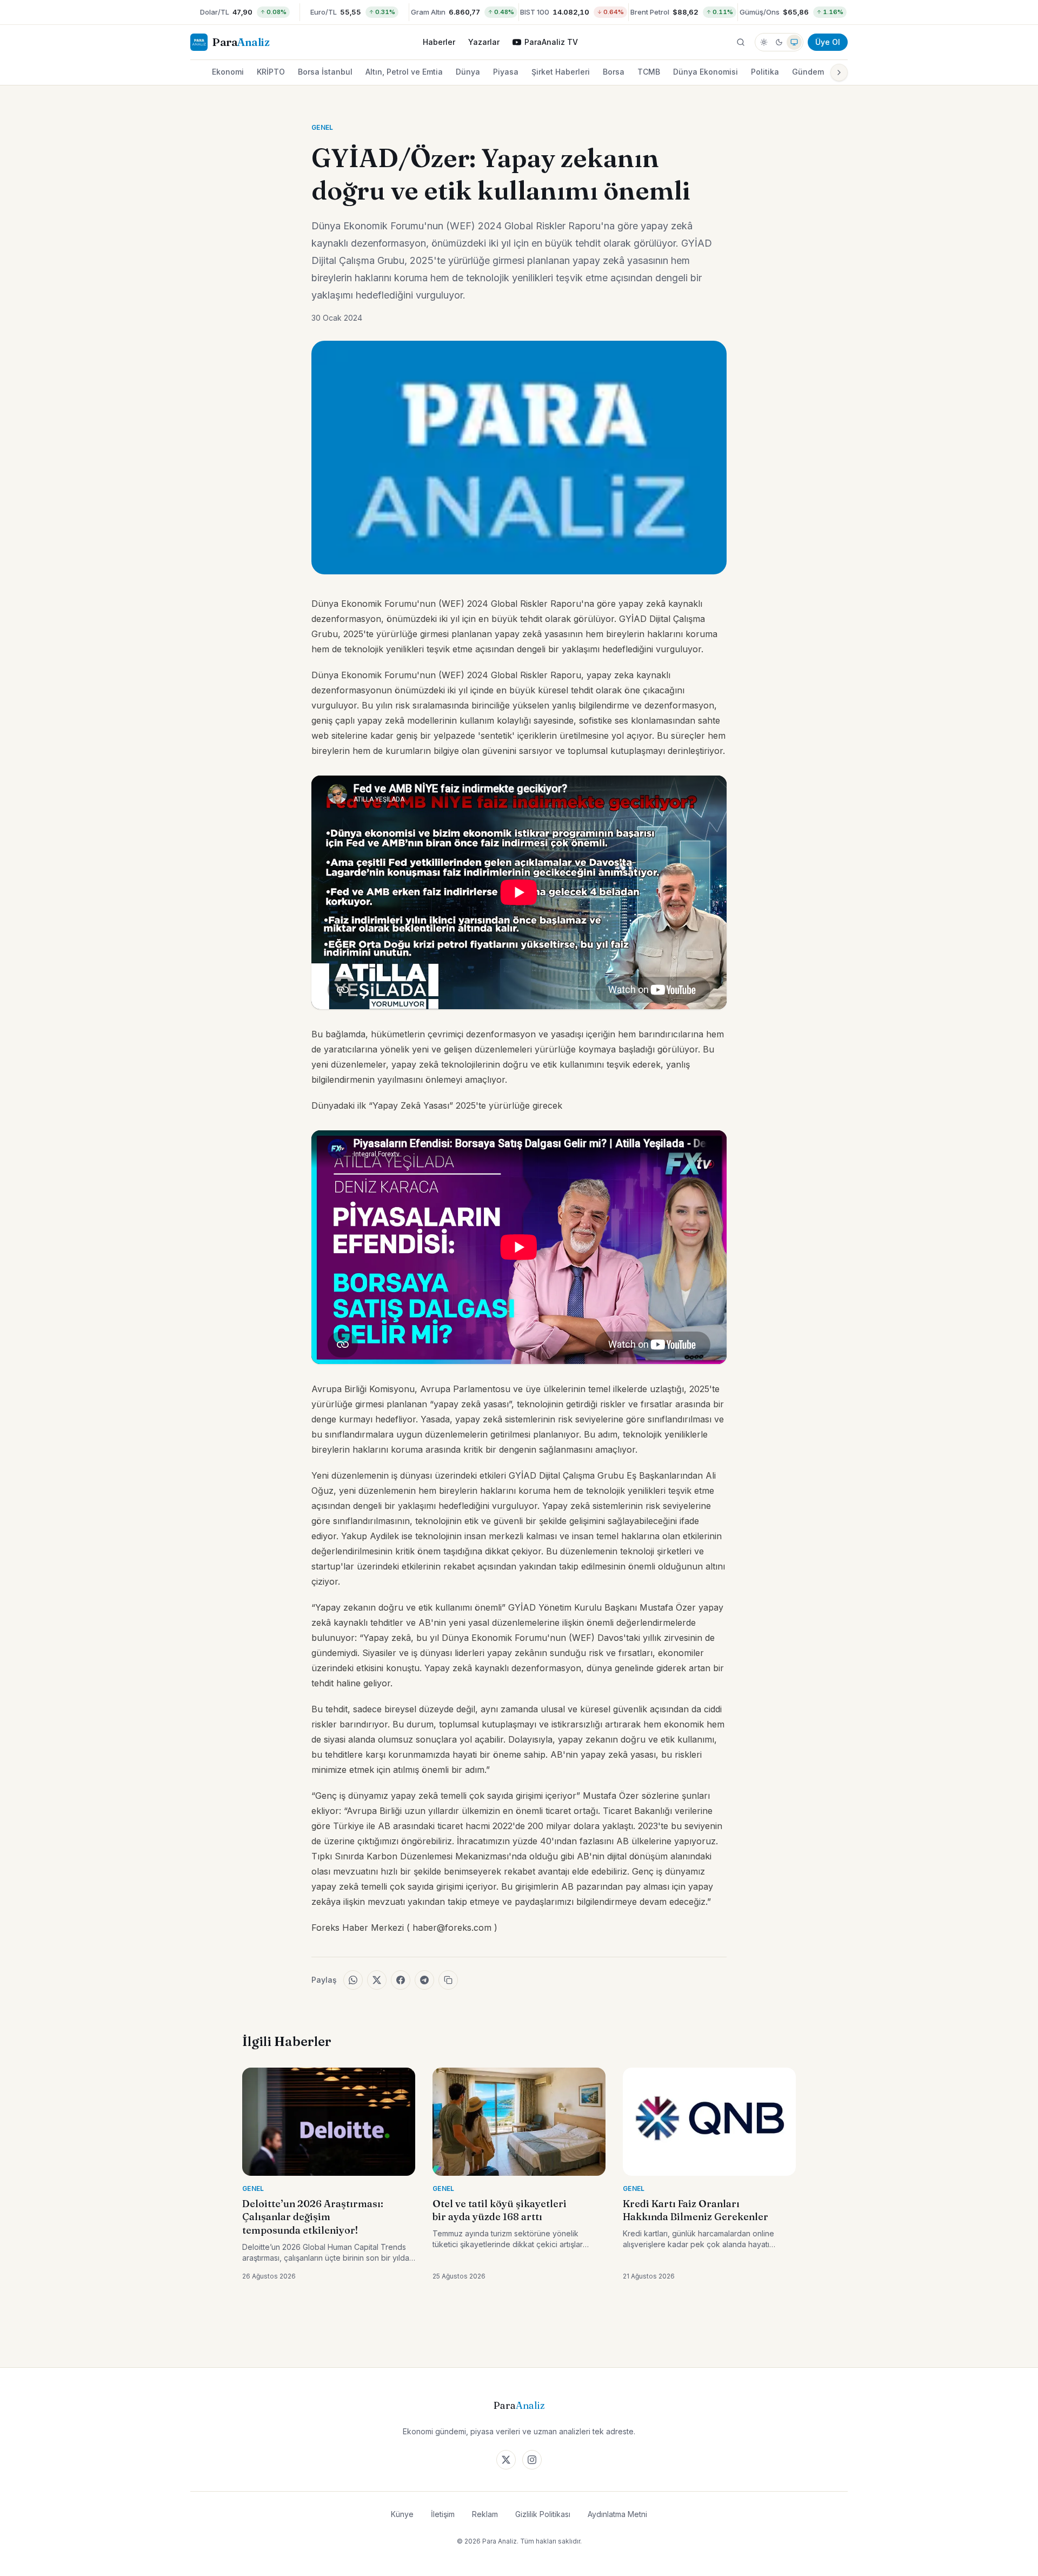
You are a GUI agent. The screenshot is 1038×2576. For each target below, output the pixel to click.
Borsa (614, 72)
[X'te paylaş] (377, 1980)
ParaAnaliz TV (551, 42)
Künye (402, 2514)
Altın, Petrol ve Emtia (404, 72)
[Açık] (764, 42)
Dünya (468, 72)
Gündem (808, 72)
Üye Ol (828, 42)
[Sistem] (794, 42)
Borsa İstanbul (325, 72)
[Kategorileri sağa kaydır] (839, 72)
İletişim (443, 2514)
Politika (765, 72)
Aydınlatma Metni (617, 2514)
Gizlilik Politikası (543, 2514)
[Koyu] (779, 42)
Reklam (485, 2514)
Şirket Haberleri (561, 72)
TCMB (649, 72)
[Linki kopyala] (448, 1980)
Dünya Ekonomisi (706, 72)
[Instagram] (532, 2460)
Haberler (439, 42)
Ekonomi (228, 72)
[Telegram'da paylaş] (424, 1980)
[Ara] (741, 42)
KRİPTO (271, 72)
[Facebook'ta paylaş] (401, 1980)
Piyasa (506, 72)
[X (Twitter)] (506, 2460)
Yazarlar (484, 42)
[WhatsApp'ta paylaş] (353, 1980)
